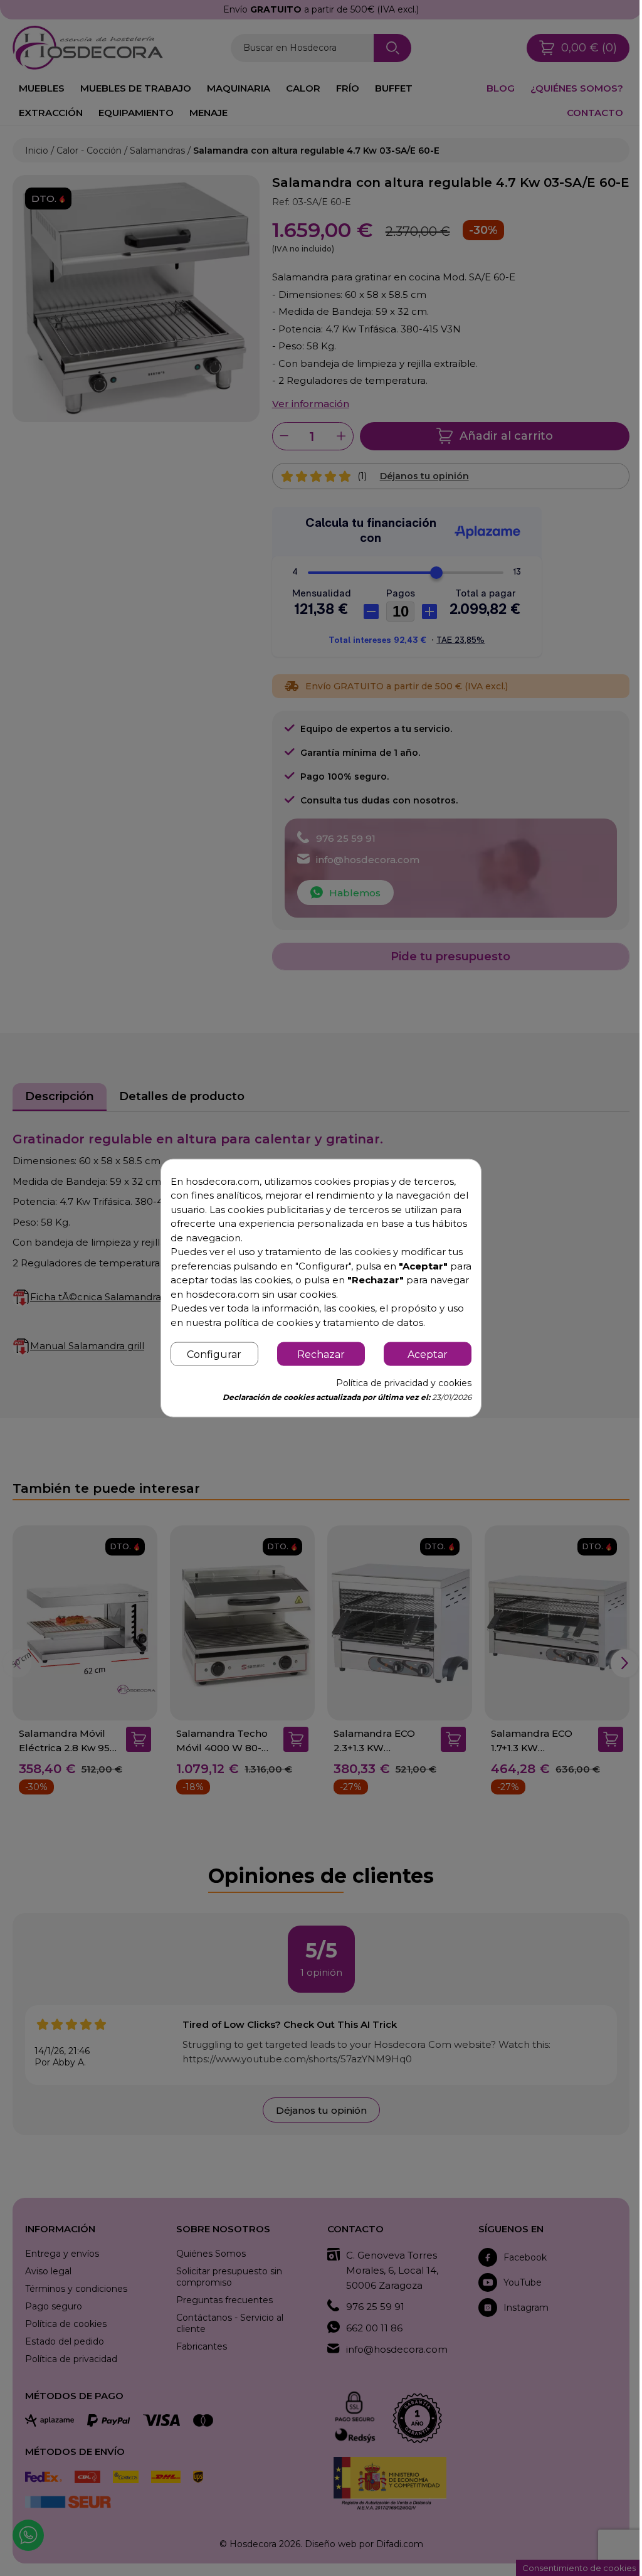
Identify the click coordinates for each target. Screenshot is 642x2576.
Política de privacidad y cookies (404, 1383)
